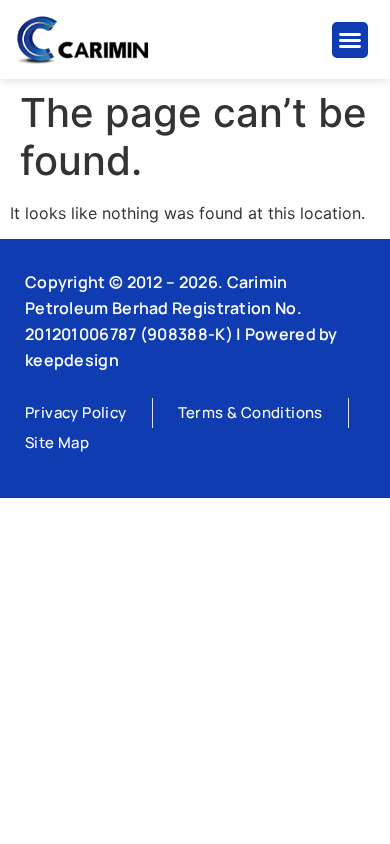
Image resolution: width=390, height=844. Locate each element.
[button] (350, 40)
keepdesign (72, 360)
